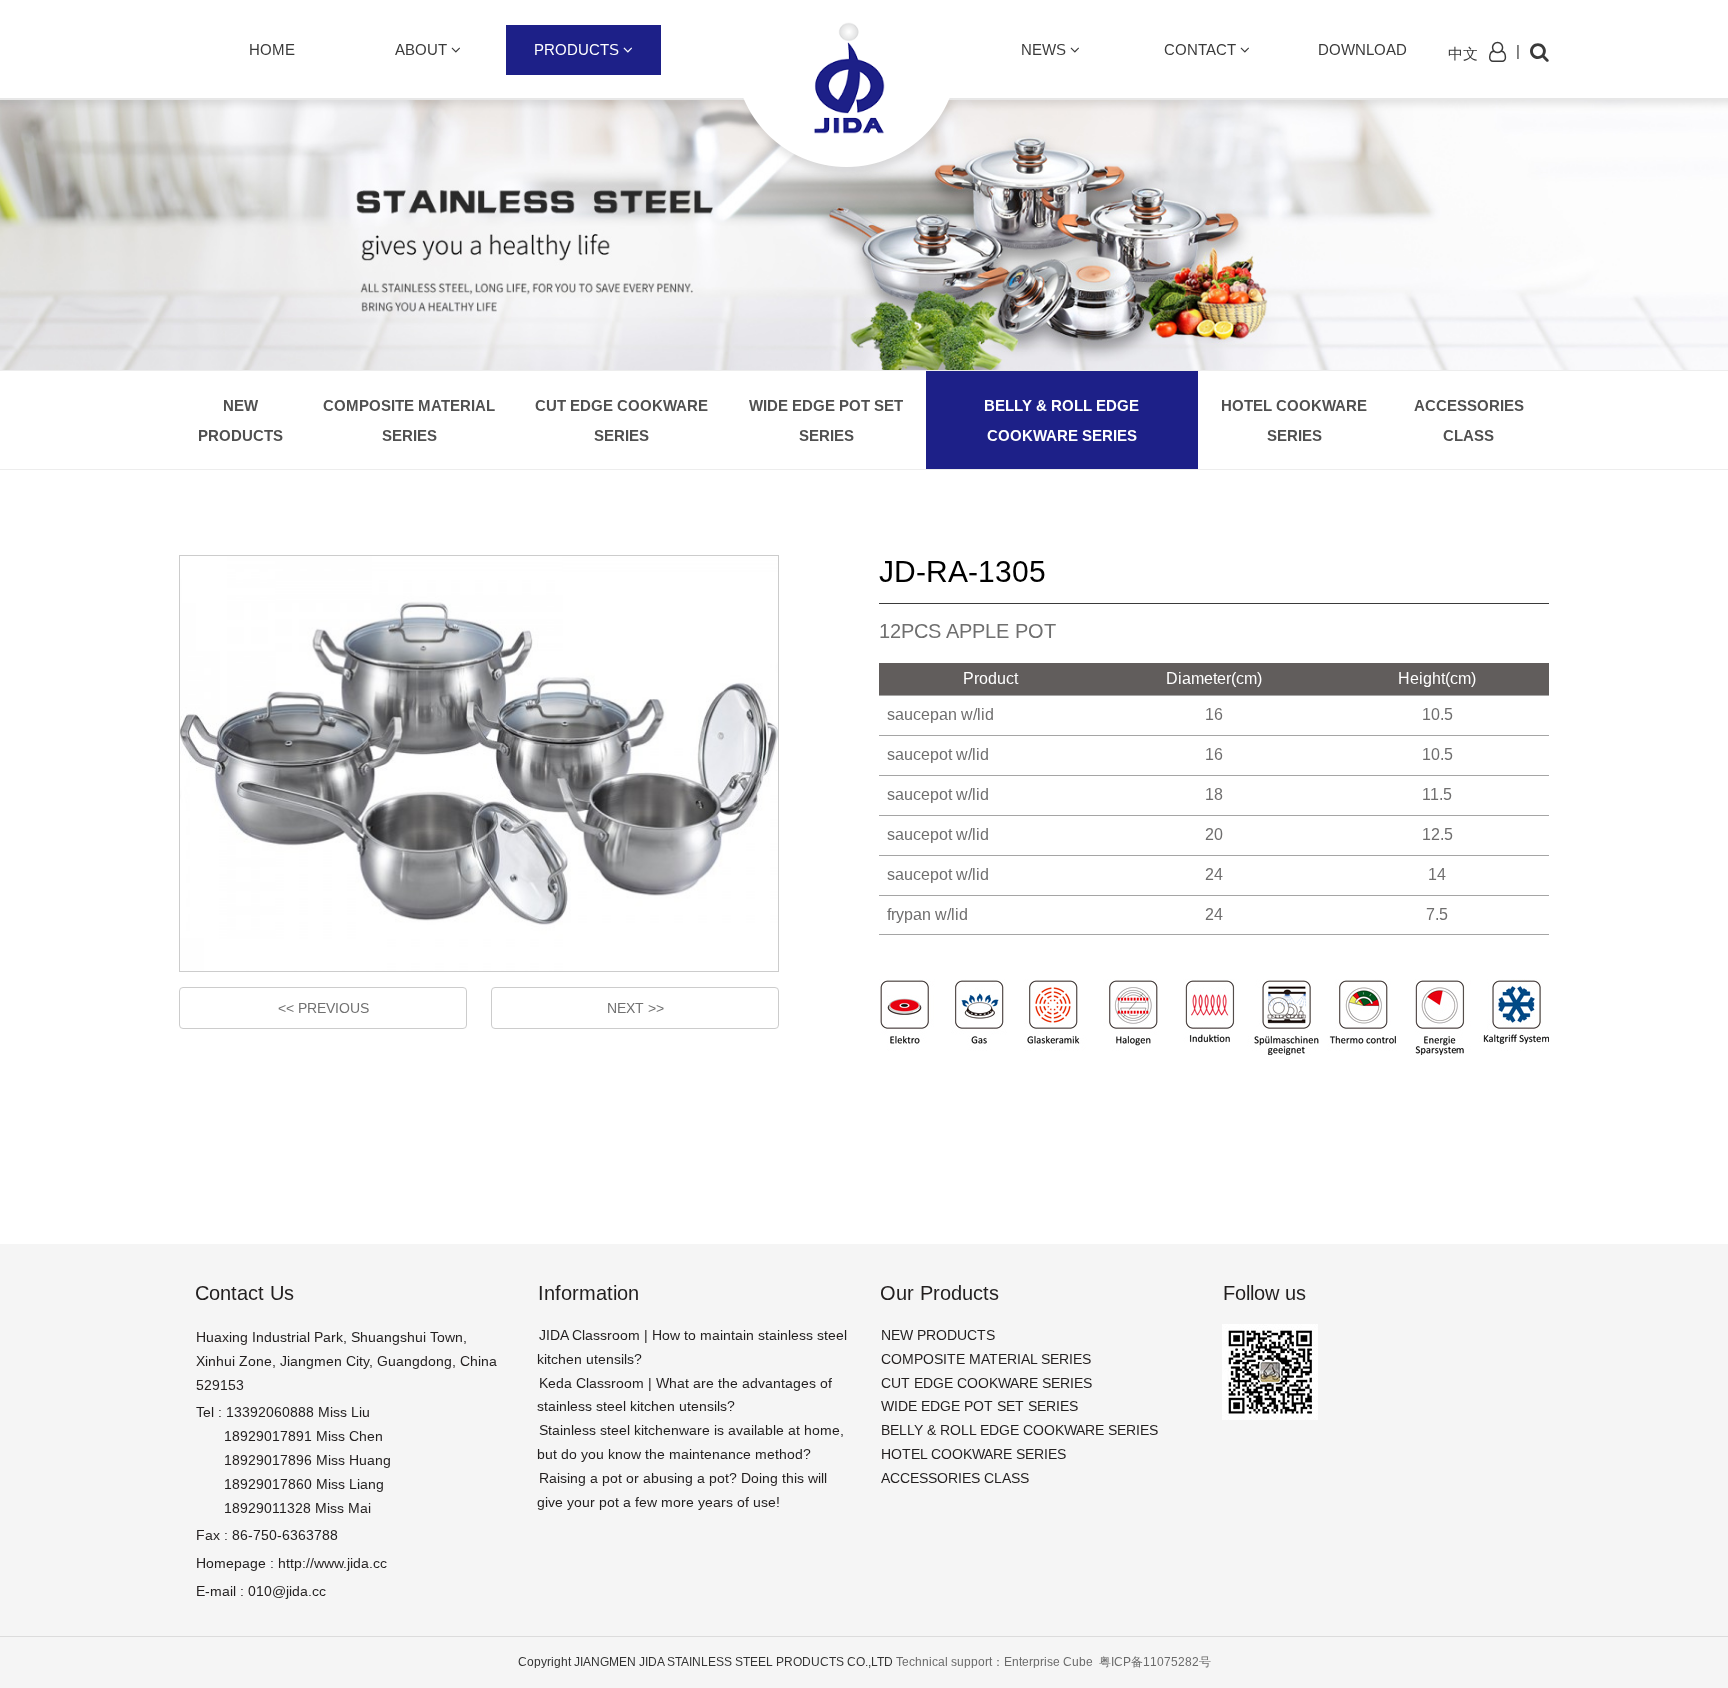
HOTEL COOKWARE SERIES (1294, 420)
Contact (1202, 49)
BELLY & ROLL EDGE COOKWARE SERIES (1061, 420)
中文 (1463, 53)
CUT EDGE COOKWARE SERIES (621, 420)
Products (578, 49)
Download (1362, 49)
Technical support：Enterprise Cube (996, 1662)
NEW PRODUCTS (240, 420)
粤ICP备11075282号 (1155, 1662)
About (423, 49)
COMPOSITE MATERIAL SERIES (409, 420)
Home (272, 49)
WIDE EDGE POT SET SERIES (826, 420)
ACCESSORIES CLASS (1469, 420)
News (1045, 49)
